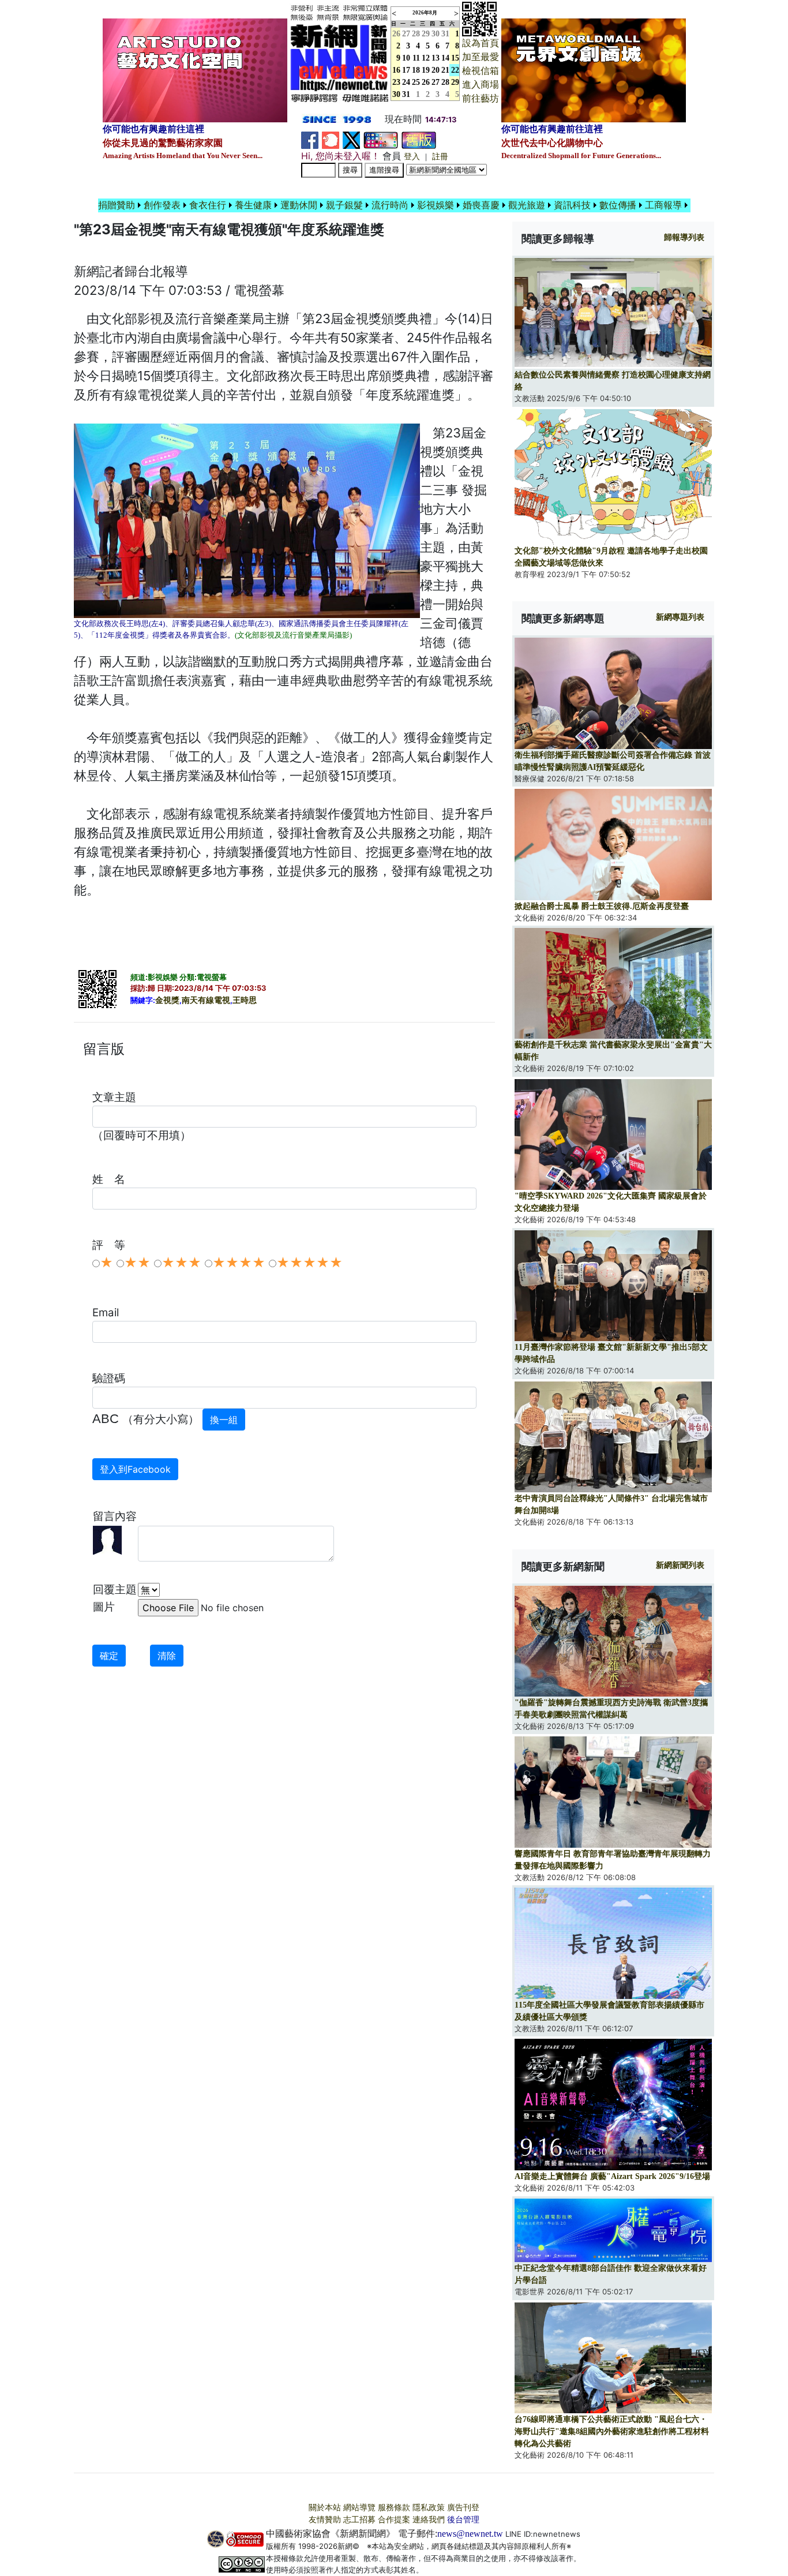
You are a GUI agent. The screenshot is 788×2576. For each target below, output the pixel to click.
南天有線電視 (206, 1000)
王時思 (245, 1000)
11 (416, 58)
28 (416, 34)
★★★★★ (309, 1263)
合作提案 (394, 2520)
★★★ (181, 1263)
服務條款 (394, 2508)
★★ (137, 1263)
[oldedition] (419, 139)
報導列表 (684, 237)
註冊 (440, 157)
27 (406, 34)
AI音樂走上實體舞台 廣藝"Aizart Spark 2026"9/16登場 (612, 2176)
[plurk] (331, 139)
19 (426, 70)
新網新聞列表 (680, 1565)
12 (426, 58)
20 (436, 70)
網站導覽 (359, 2508)
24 (406, 82)
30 (436, 34)
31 (445, 34)
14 (445, 58)
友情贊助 (325, 2520)
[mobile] (381, 139)
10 (406, 58)
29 (426, 34)
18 (416, 70)
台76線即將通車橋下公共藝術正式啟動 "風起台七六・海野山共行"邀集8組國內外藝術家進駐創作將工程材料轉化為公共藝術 (612, 2431)
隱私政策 (429, 2508)
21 (445, 70)
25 (416, 82)
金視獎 (167, 1000)
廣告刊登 (463, 2508)
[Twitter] (351, 139)
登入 (412, 157)
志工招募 (359, 2520)
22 (455, 70)
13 (436, 58)
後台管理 (463, 2520)
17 (406, 70)
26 (426, 82)
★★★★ (239, 1263)
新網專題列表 (680, 617)
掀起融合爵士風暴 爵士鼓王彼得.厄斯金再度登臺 (602, 906)
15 (455, 58)
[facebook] (310, 139)
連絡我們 (429, 2520)
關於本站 (325, 2508)
